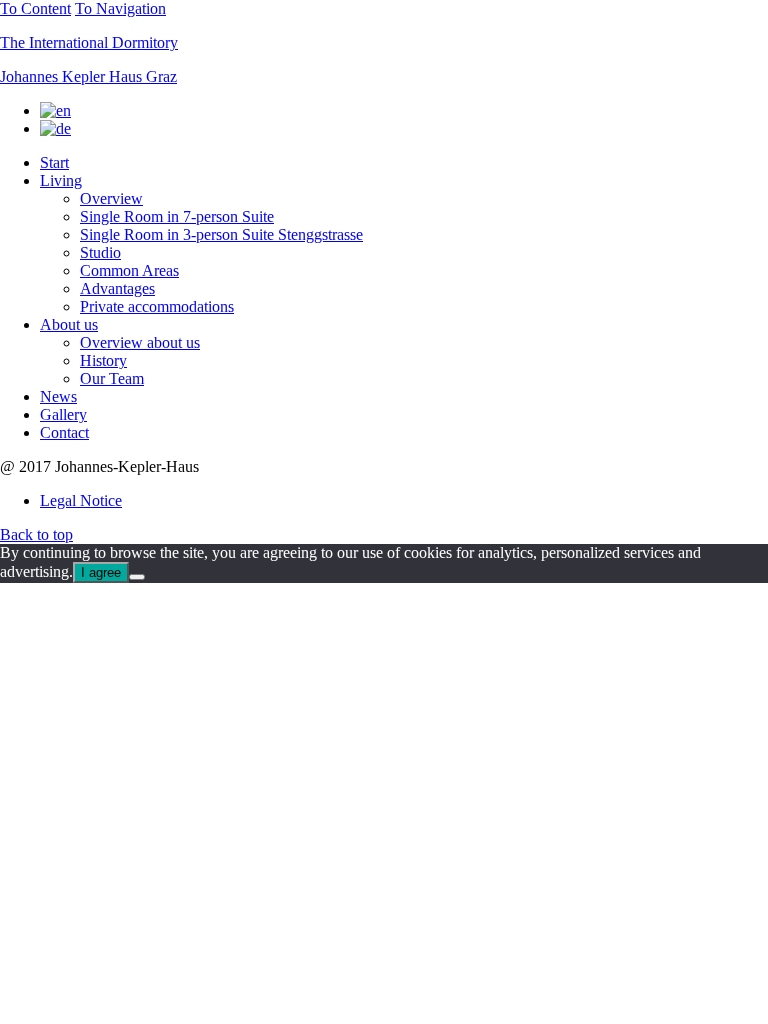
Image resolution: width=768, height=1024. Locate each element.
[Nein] (137, 577)
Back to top (36, 534)
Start (54, 162)
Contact (64, 432)
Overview (111, 198)
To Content (35, 8)
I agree (101, 572)
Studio (100, 252)
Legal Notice (81, 500)
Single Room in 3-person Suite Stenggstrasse (221, 234)
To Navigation (120, 8)
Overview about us (140, 342)
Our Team (112, 378)
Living (61, 180)
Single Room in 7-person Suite (177, 216)
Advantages (117, 288)
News (58, 396)
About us (69, 324)
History (103, 360)
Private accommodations (157, 306)
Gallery (63, 414)
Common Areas (129, 270)
